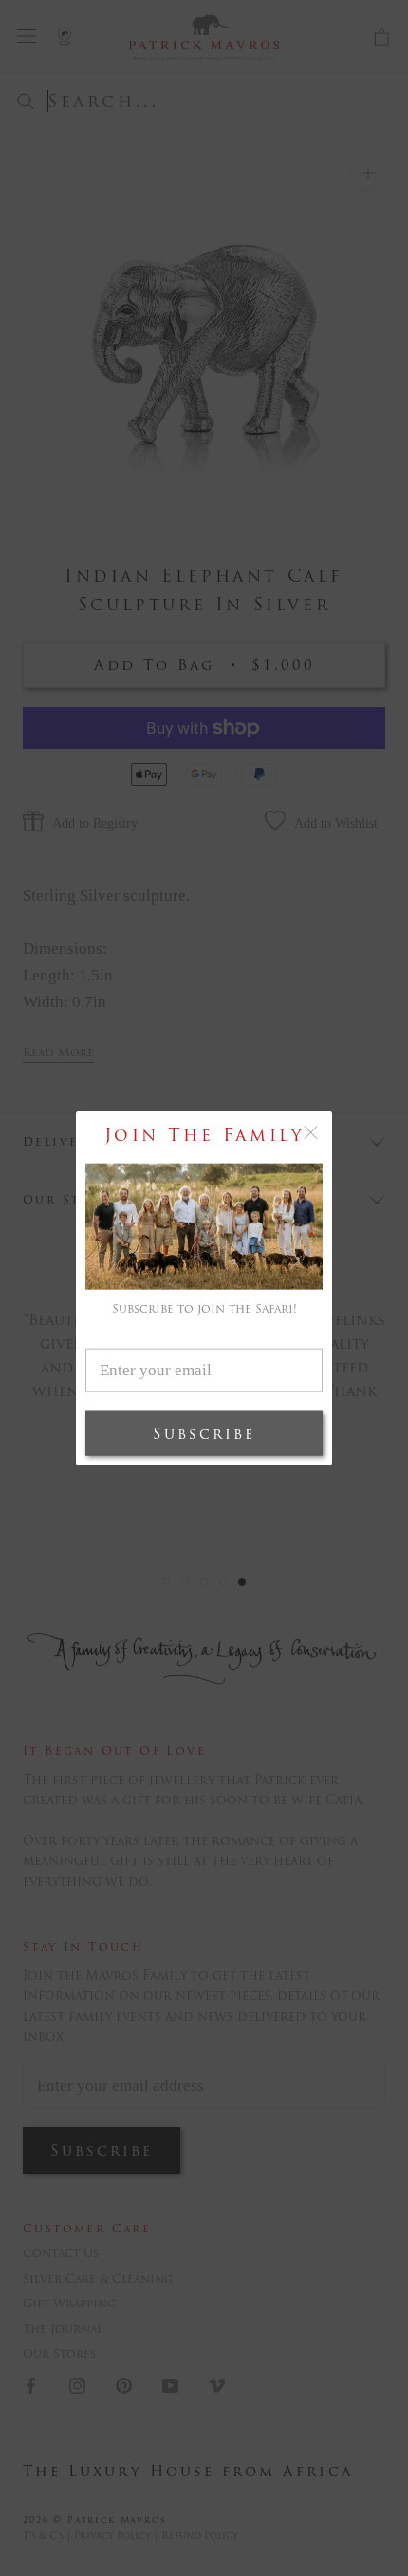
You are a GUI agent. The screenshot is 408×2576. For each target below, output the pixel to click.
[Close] (311, 1133)
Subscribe (204, 1433)
